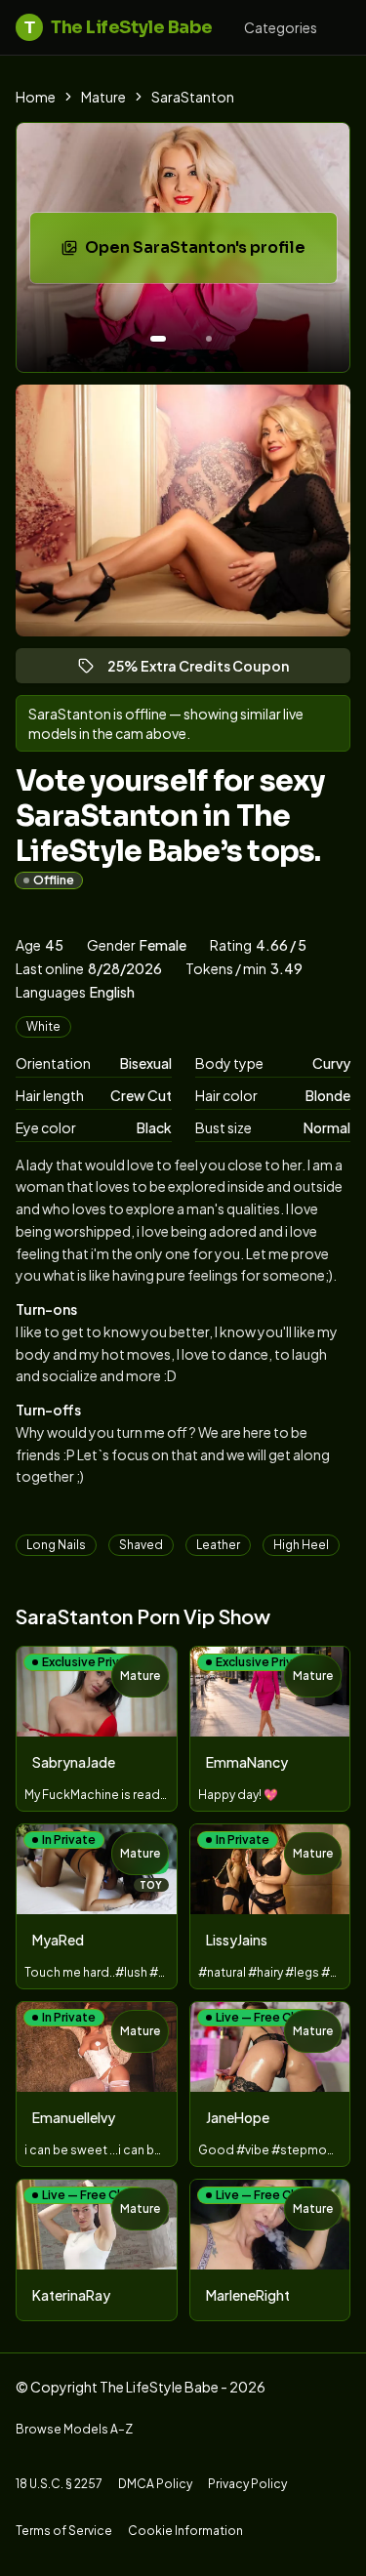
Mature (103, 97)
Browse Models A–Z (74, 2429)
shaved (141, 1545)
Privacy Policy (247, 2484)
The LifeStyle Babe (119, 27)
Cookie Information (185, 2531)
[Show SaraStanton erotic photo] (158, 339)
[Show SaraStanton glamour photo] (209, 339)
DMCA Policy (155, 2484)
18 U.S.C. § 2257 (59, 2484)
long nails (56, 1545)
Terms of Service (64, 2531)
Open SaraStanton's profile (208, 253)
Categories (281, 27)
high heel (301, 1545)
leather (218, 1545)
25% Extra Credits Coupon (207, 670)
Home (36, 97)
